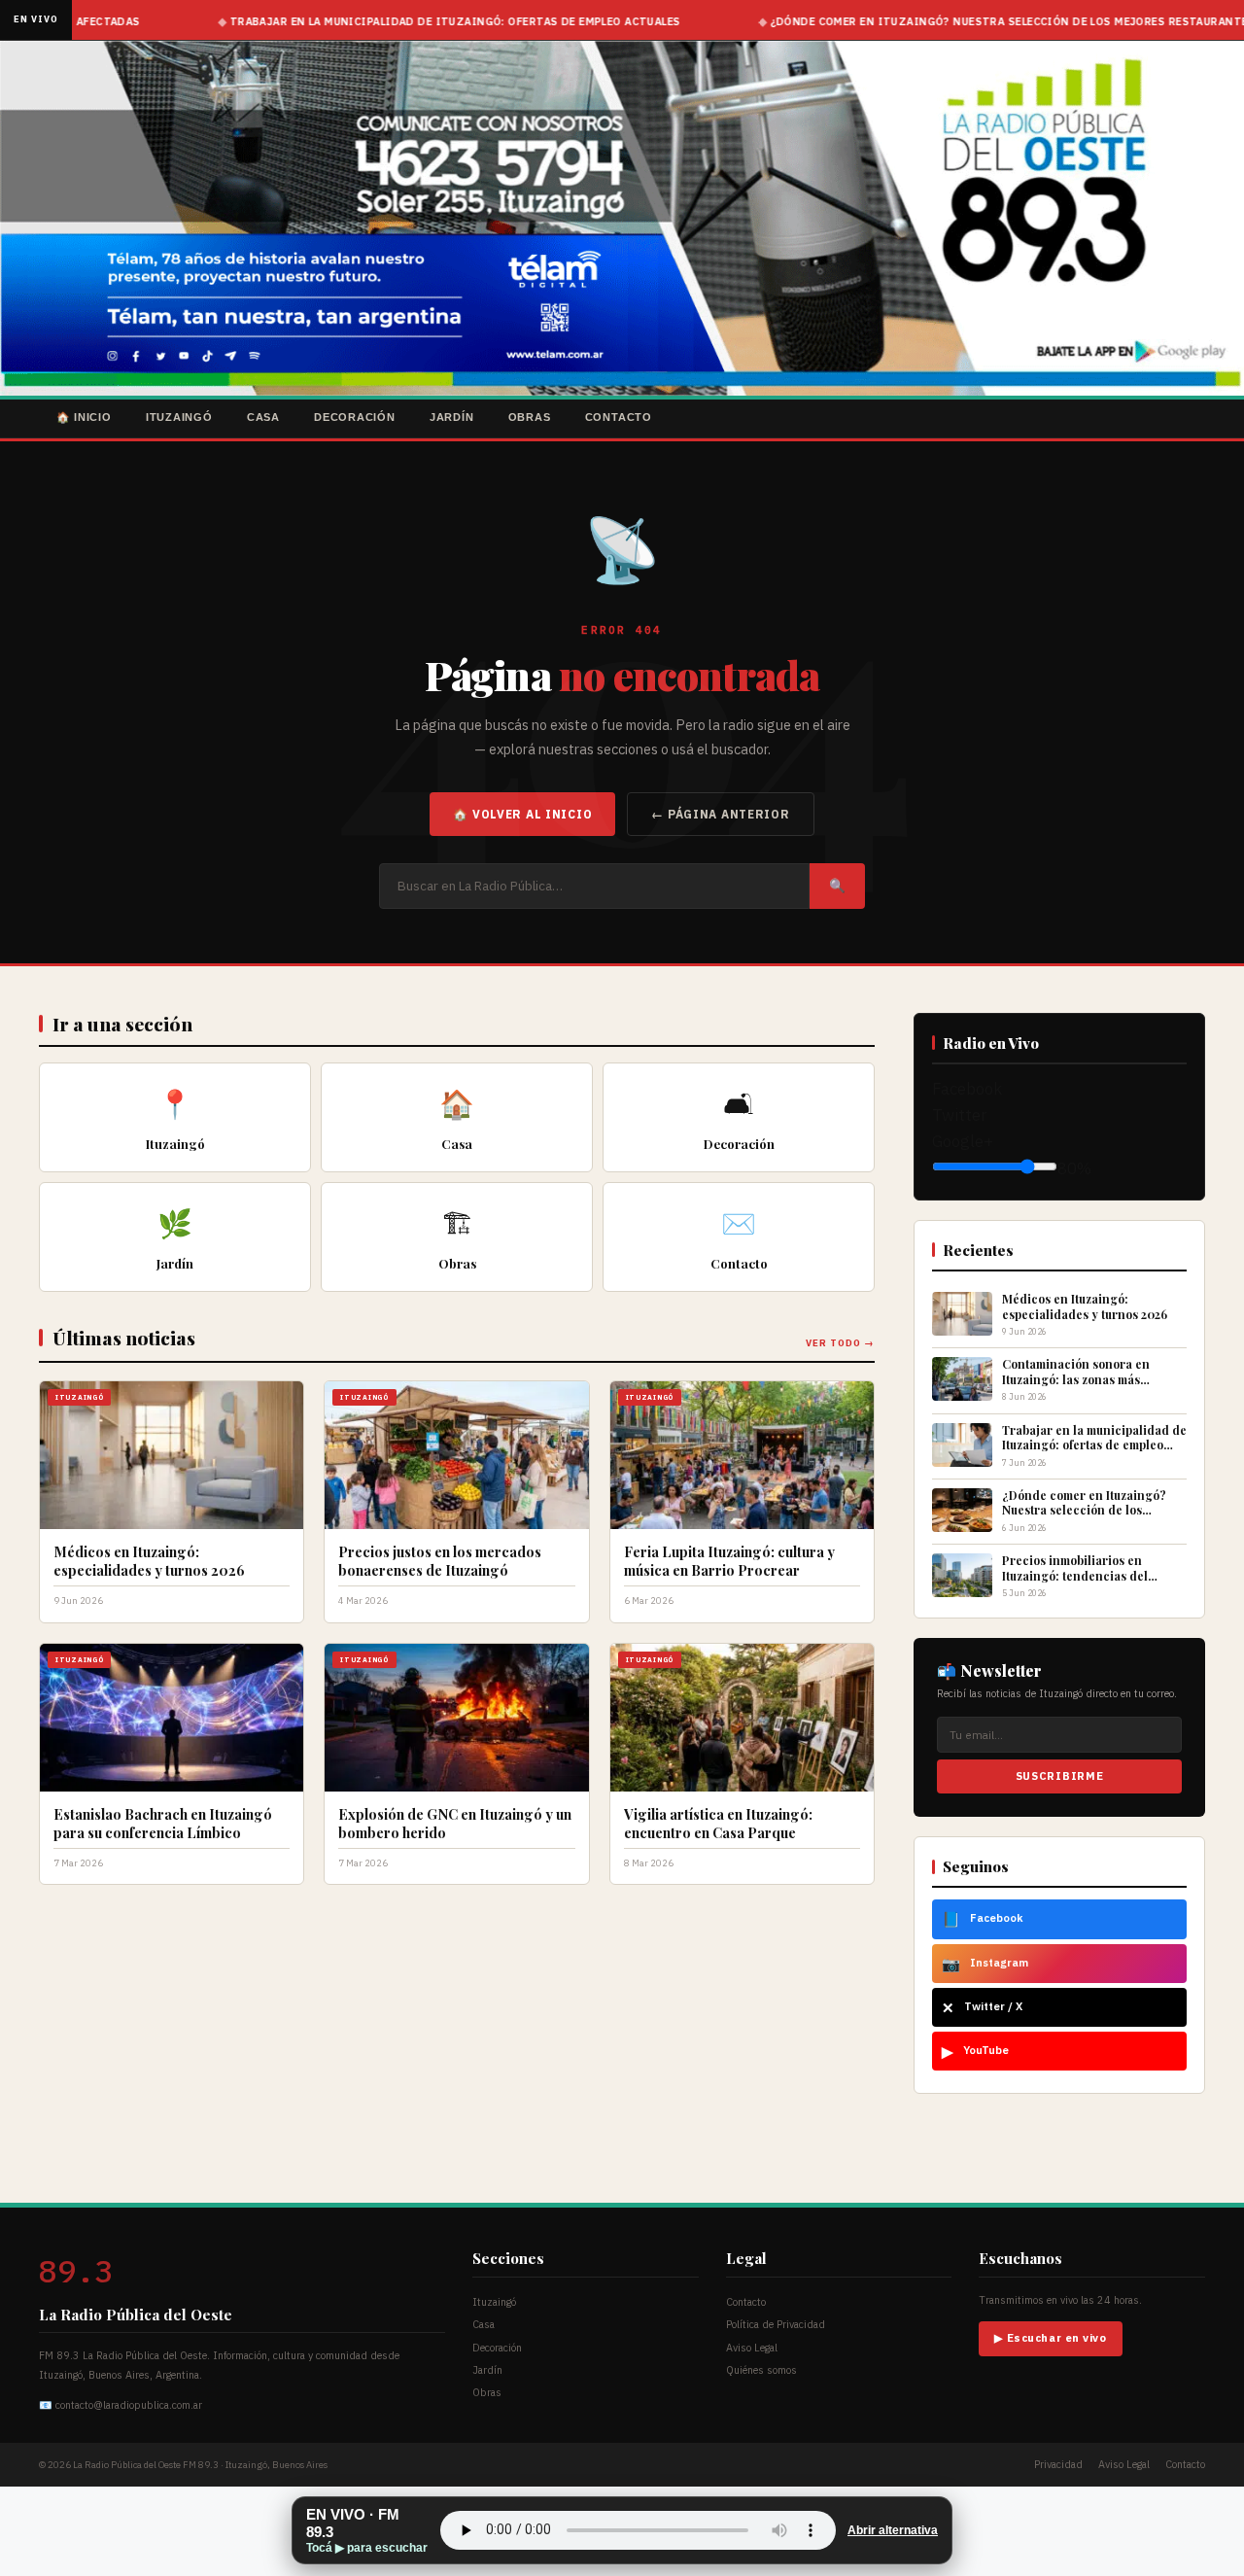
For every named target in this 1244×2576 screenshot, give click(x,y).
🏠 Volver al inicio (522, 814)
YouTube (975, 2051)
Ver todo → (840, 1343)
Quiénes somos (761, 2370)
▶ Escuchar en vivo (1050, 2338)
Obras (530, 417)
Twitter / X (982, 2007)
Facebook (967, 1089)
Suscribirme (1059, 1776)
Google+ (963, 1141)
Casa (263, 417)
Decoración (355, 417)
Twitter (960, 1115)
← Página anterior (720, 814)
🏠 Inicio (84, 417)
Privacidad (1058, 2464)
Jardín (452, 417)
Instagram (985, 1964)
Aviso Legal (752, 2348)
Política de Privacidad (776, 2324)
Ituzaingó (179, 417)
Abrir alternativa (893, 2530)
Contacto (619, 417)
